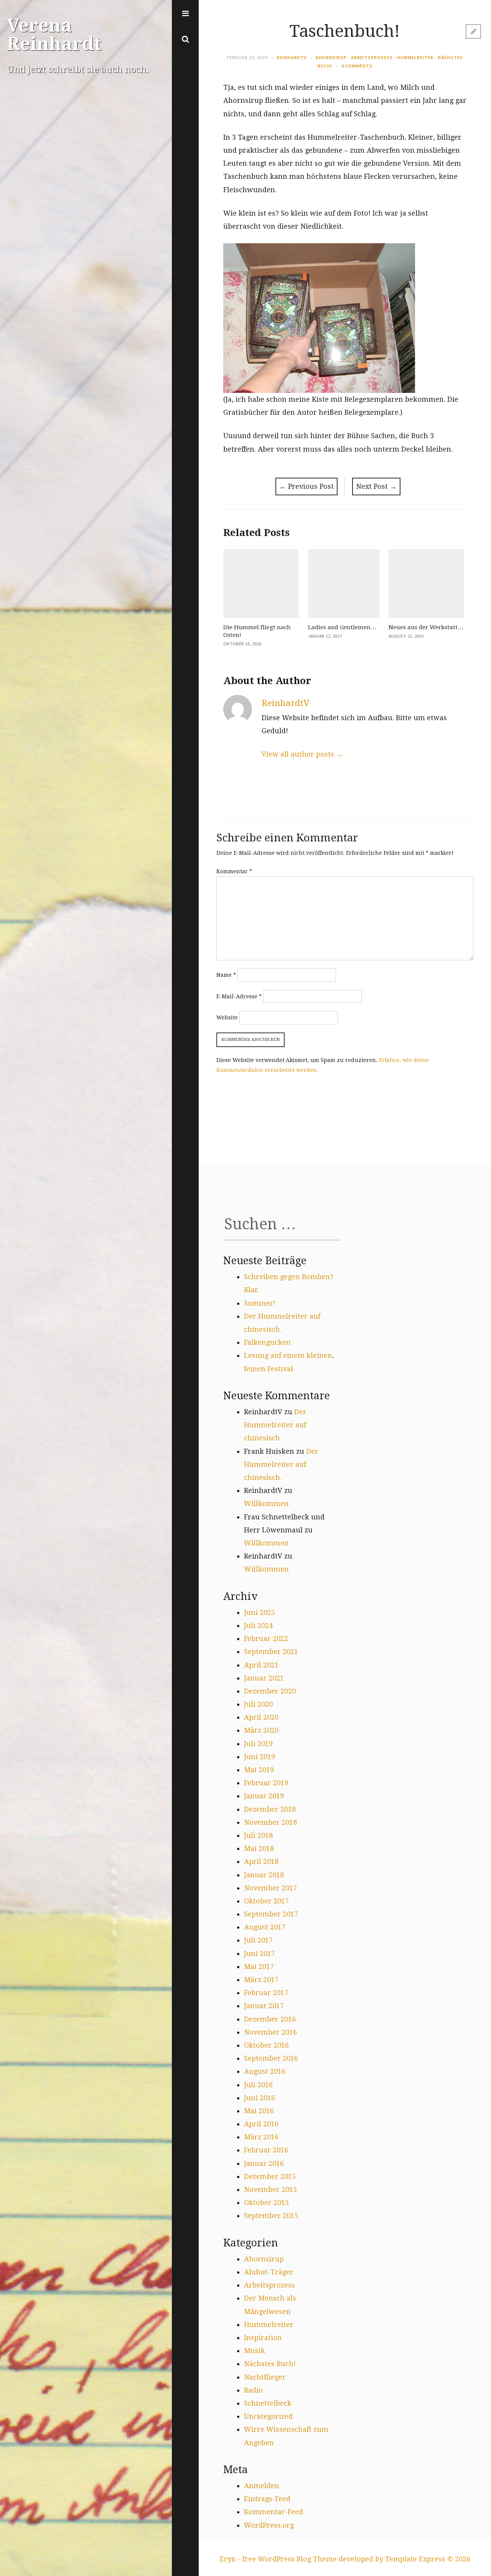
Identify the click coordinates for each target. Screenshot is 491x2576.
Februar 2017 (266, 1993)
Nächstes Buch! (270, 2364)
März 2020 (261, 1730)
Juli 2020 (258, 1704)
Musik (255, 2351)
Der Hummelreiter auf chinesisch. (275, 1425)
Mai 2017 (259, 1967)
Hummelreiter (415, 57)
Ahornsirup (331, 57)
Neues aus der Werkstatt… (426, 627)
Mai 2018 (259, 1848)
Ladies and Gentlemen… (342, 627)
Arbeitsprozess (372, 57)
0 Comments (357, 66)
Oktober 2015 (266, 2202)
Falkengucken (267, 1342)
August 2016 (265, 2071)
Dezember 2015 (270, 2176)
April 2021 (261, 1665)
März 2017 (261, 1980)
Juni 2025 (260, 1612)
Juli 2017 (258, 1940)
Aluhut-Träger (269, 2272)
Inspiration (263, 2338)
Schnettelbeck (268, 2403)
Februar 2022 (266, 1638)
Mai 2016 (259, 2111)
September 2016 (271, 2058)
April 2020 (261, 1717)
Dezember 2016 (270, 2019)
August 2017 (265, 1927)
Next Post (376, 486)
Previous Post (306, 486)
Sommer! (260, 1303)
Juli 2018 (258, 1835)
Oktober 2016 (266, 2045)
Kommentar (234, 871)
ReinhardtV (292, 57)
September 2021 (271, 1652)
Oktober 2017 (266, 1901)
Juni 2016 (260, 2098)
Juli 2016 (258, 2085)
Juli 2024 (258, 1625)
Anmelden (262, 2486)
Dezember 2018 (270, 1809)
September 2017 (271, 1914)
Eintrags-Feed (267, 2499)
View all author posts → (302, 754)
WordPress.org (269, 2525)
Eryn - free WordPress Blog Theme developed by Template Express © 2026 (345, 2559)
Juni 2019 (260, 1757)
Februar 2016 (266, 2150)
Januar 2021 (264, 1678)
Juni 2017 (260, 1953)
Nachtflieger (265, 2377)
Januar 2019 (264, 1796)
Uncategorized (268, 2416)
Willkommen (266, 1503)
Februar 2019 (266, 1783)
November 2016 (270, 2032)
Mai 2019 (259, 1770)
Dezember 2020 (270, 1691)
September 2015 (271, 2216)
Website (227, 1018)
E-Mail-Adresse (239, 996)
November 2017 (270, 1888)
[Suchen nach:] (282, 1227)
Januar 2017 (264, 2006)
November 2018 (270, 1822)
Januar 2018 (264, 1875)
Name (226, 975)
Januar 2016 (264, 2163)
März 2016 (261, 2137)
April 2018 (261, 1861)
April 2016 (261, 2124)
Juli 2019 (258, 1744)
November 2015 (270, 2189)
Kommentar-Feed (274, 2512)
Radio (253, 2390)
